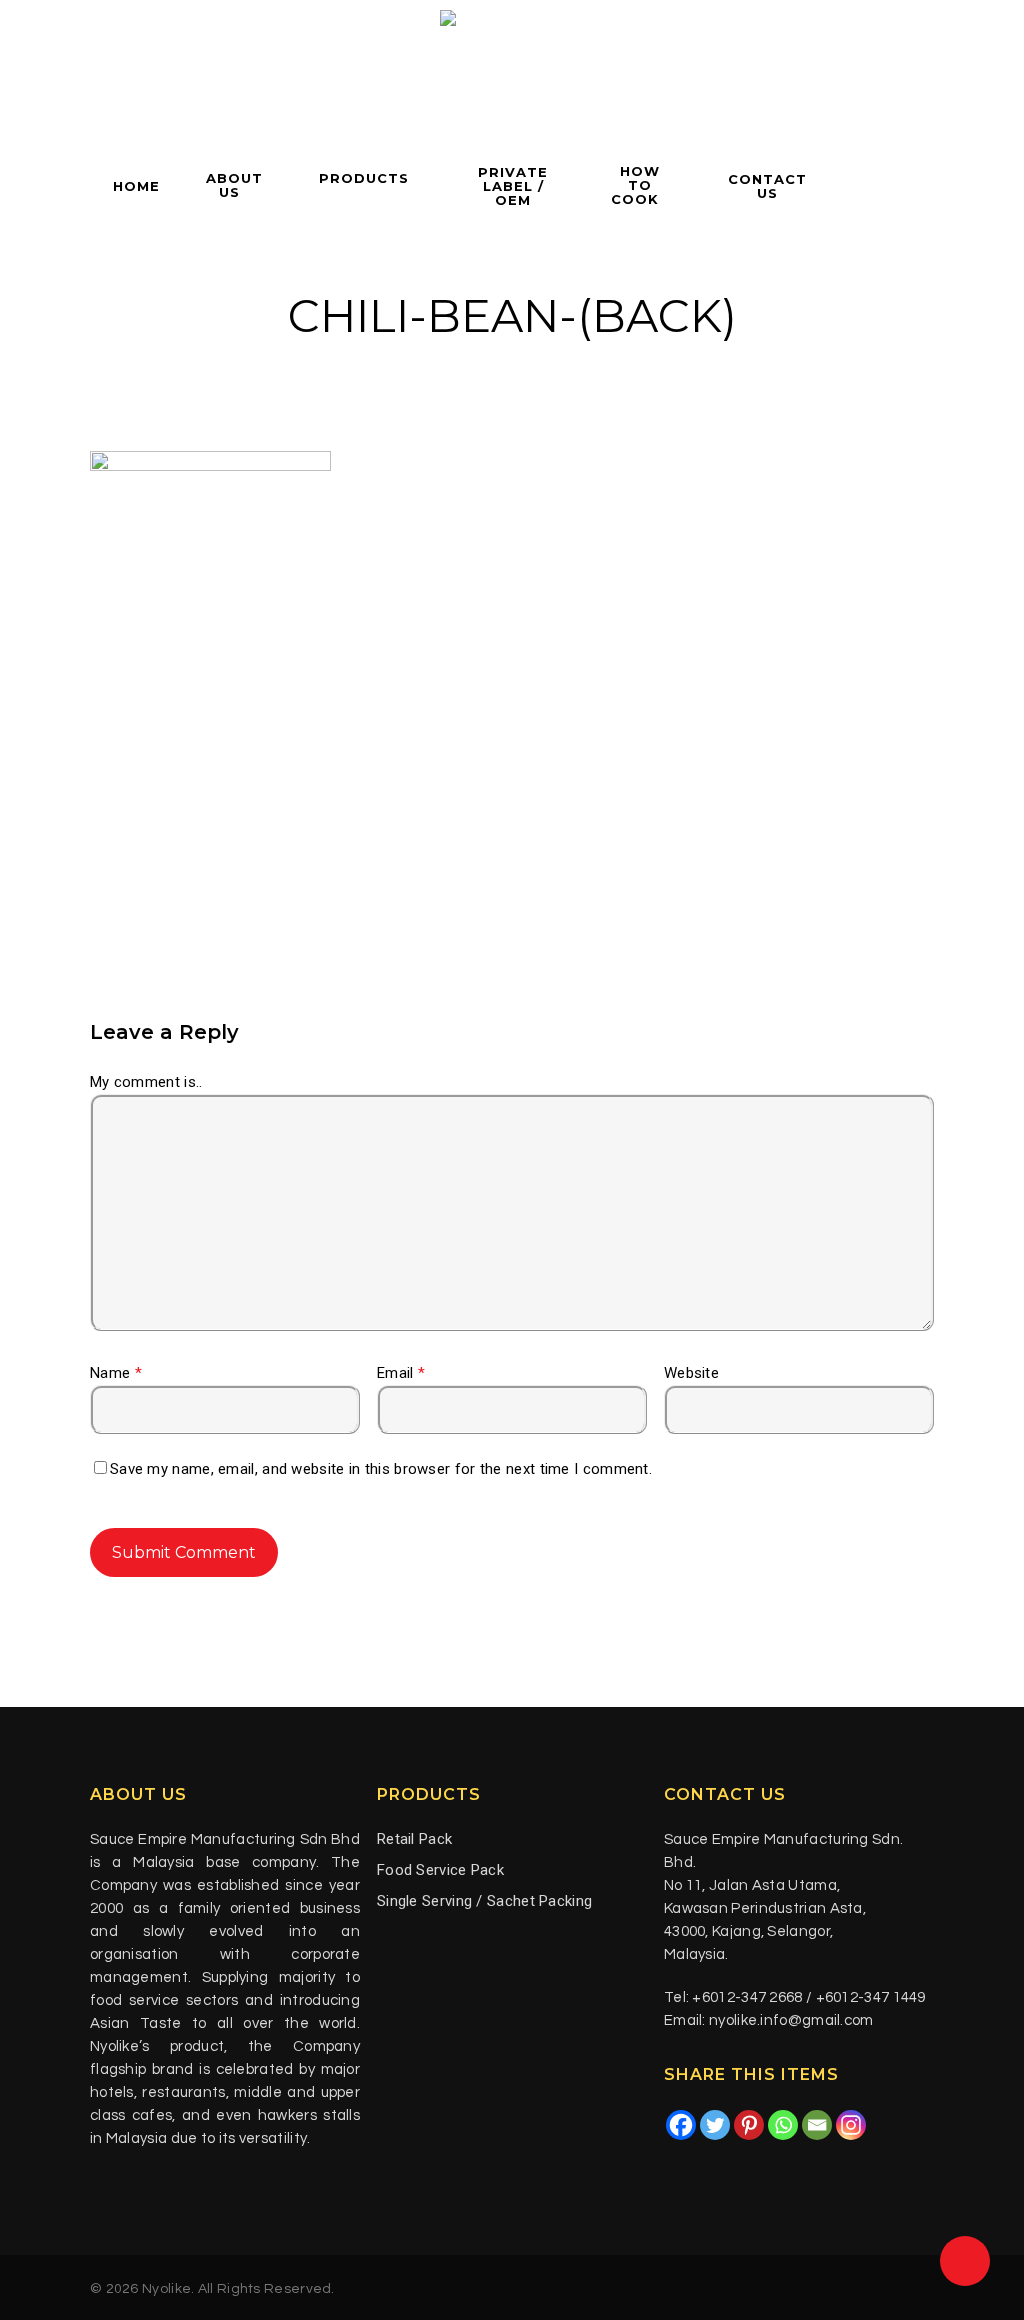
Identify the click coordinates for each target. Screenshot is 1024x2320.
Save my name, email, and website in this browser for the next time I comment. (381, 1469)
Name (116, 1373)
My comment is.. (146, 1082)
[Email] (817, 2125)
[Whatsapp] (783, 2125)
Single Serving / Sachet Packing (484, 1901)
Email (401, 1373)
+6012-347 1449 (871, 1997)
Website (691, 1373)
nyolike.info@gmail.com (791, 2020)
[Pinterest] (749, 2125)
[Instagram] (851, 2125)
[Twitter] (715, 2125)
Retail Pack (414, 1839)
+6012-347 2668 (747, 1997)
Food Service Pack (440, 1870)
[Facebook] (681, 2125)
